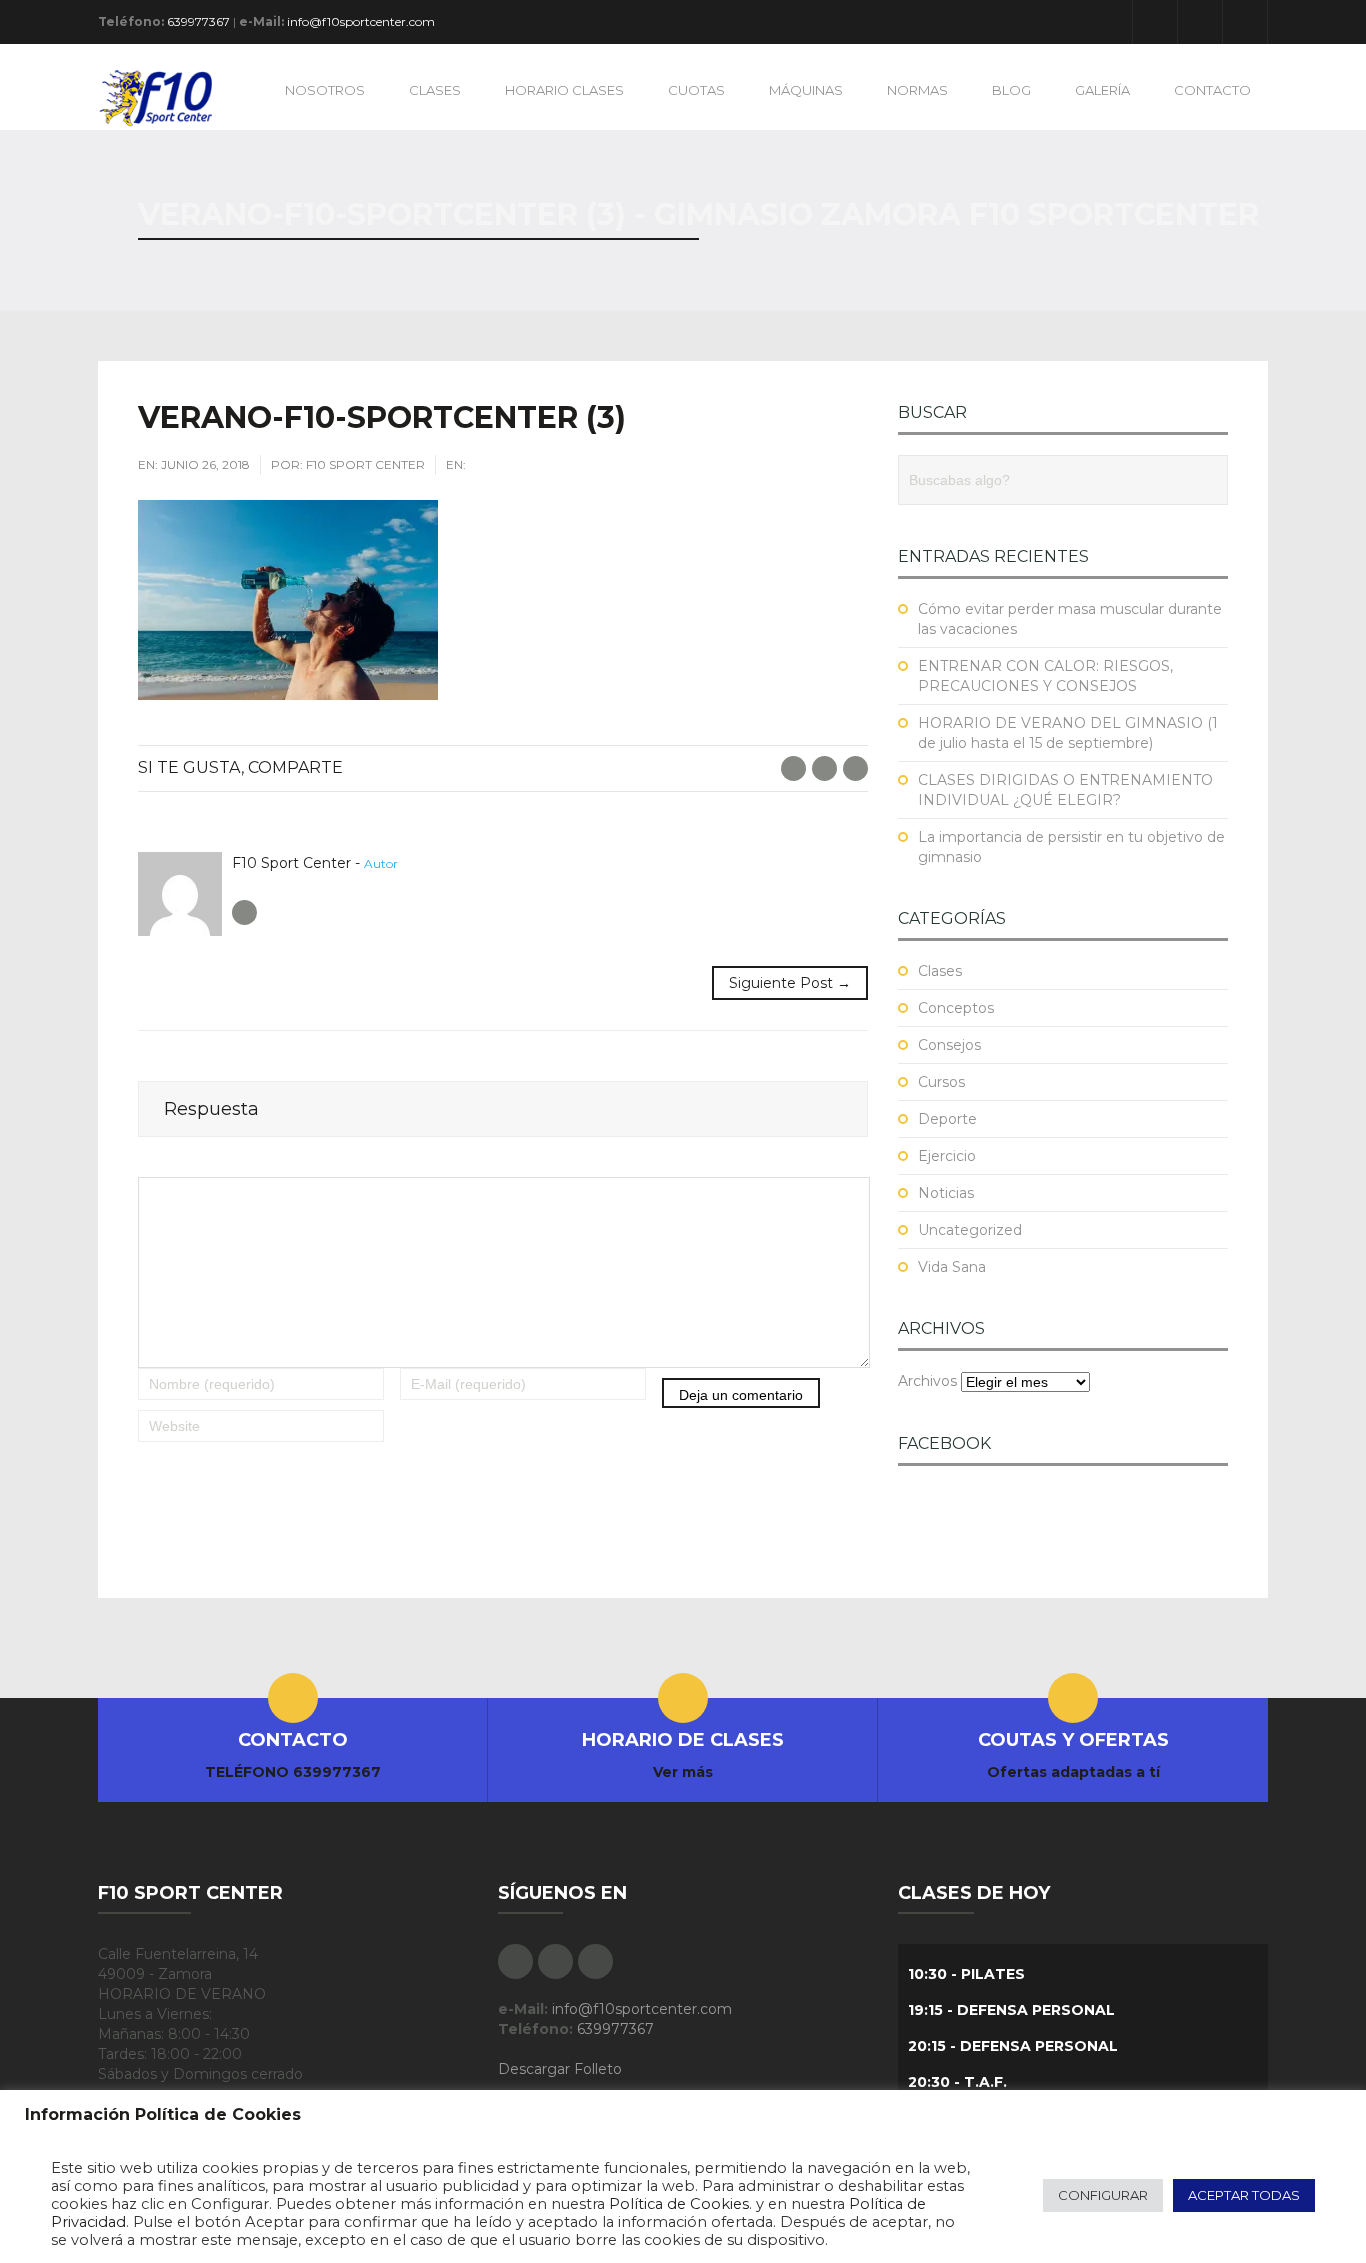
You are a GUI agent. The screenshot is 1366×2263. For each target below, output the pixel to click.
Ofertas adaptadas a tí (1073, 1772)
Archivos (927, 1381)
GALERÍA (1102, 90)
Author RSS (244, 912)
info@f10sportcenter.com (361, 21)
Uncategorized (970, 1230)
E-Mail (855, 768)
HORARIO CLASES (564, 90)
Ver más (683, 1772)
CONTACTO (1212, 90)
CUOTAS (696, 90)
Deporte (947, 1119)
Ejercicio (947, 1156)
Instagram (1245, 22)
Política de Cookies (679, 2204)
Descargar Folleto (560, 2069)
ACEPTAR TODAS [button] (1244, 2195)
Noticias (946, 1193)
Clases (940, 971)
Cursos (941, 1082)
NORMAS (917, 90)
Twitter (824, 768)
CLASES (435, 90)
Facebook (1155, 22)
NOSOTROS (325, 90)
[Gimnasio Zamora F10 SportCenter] (165, 97)
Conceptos (956, 1008)
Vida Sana (952, 1267)
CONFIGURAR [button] (1103, 2195)
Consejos (949, 1045)
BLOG (1011, 90)
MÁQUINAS (806, 90)
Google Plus (1200, 22)
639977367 (198, 21)
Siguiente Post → (790, 983)
